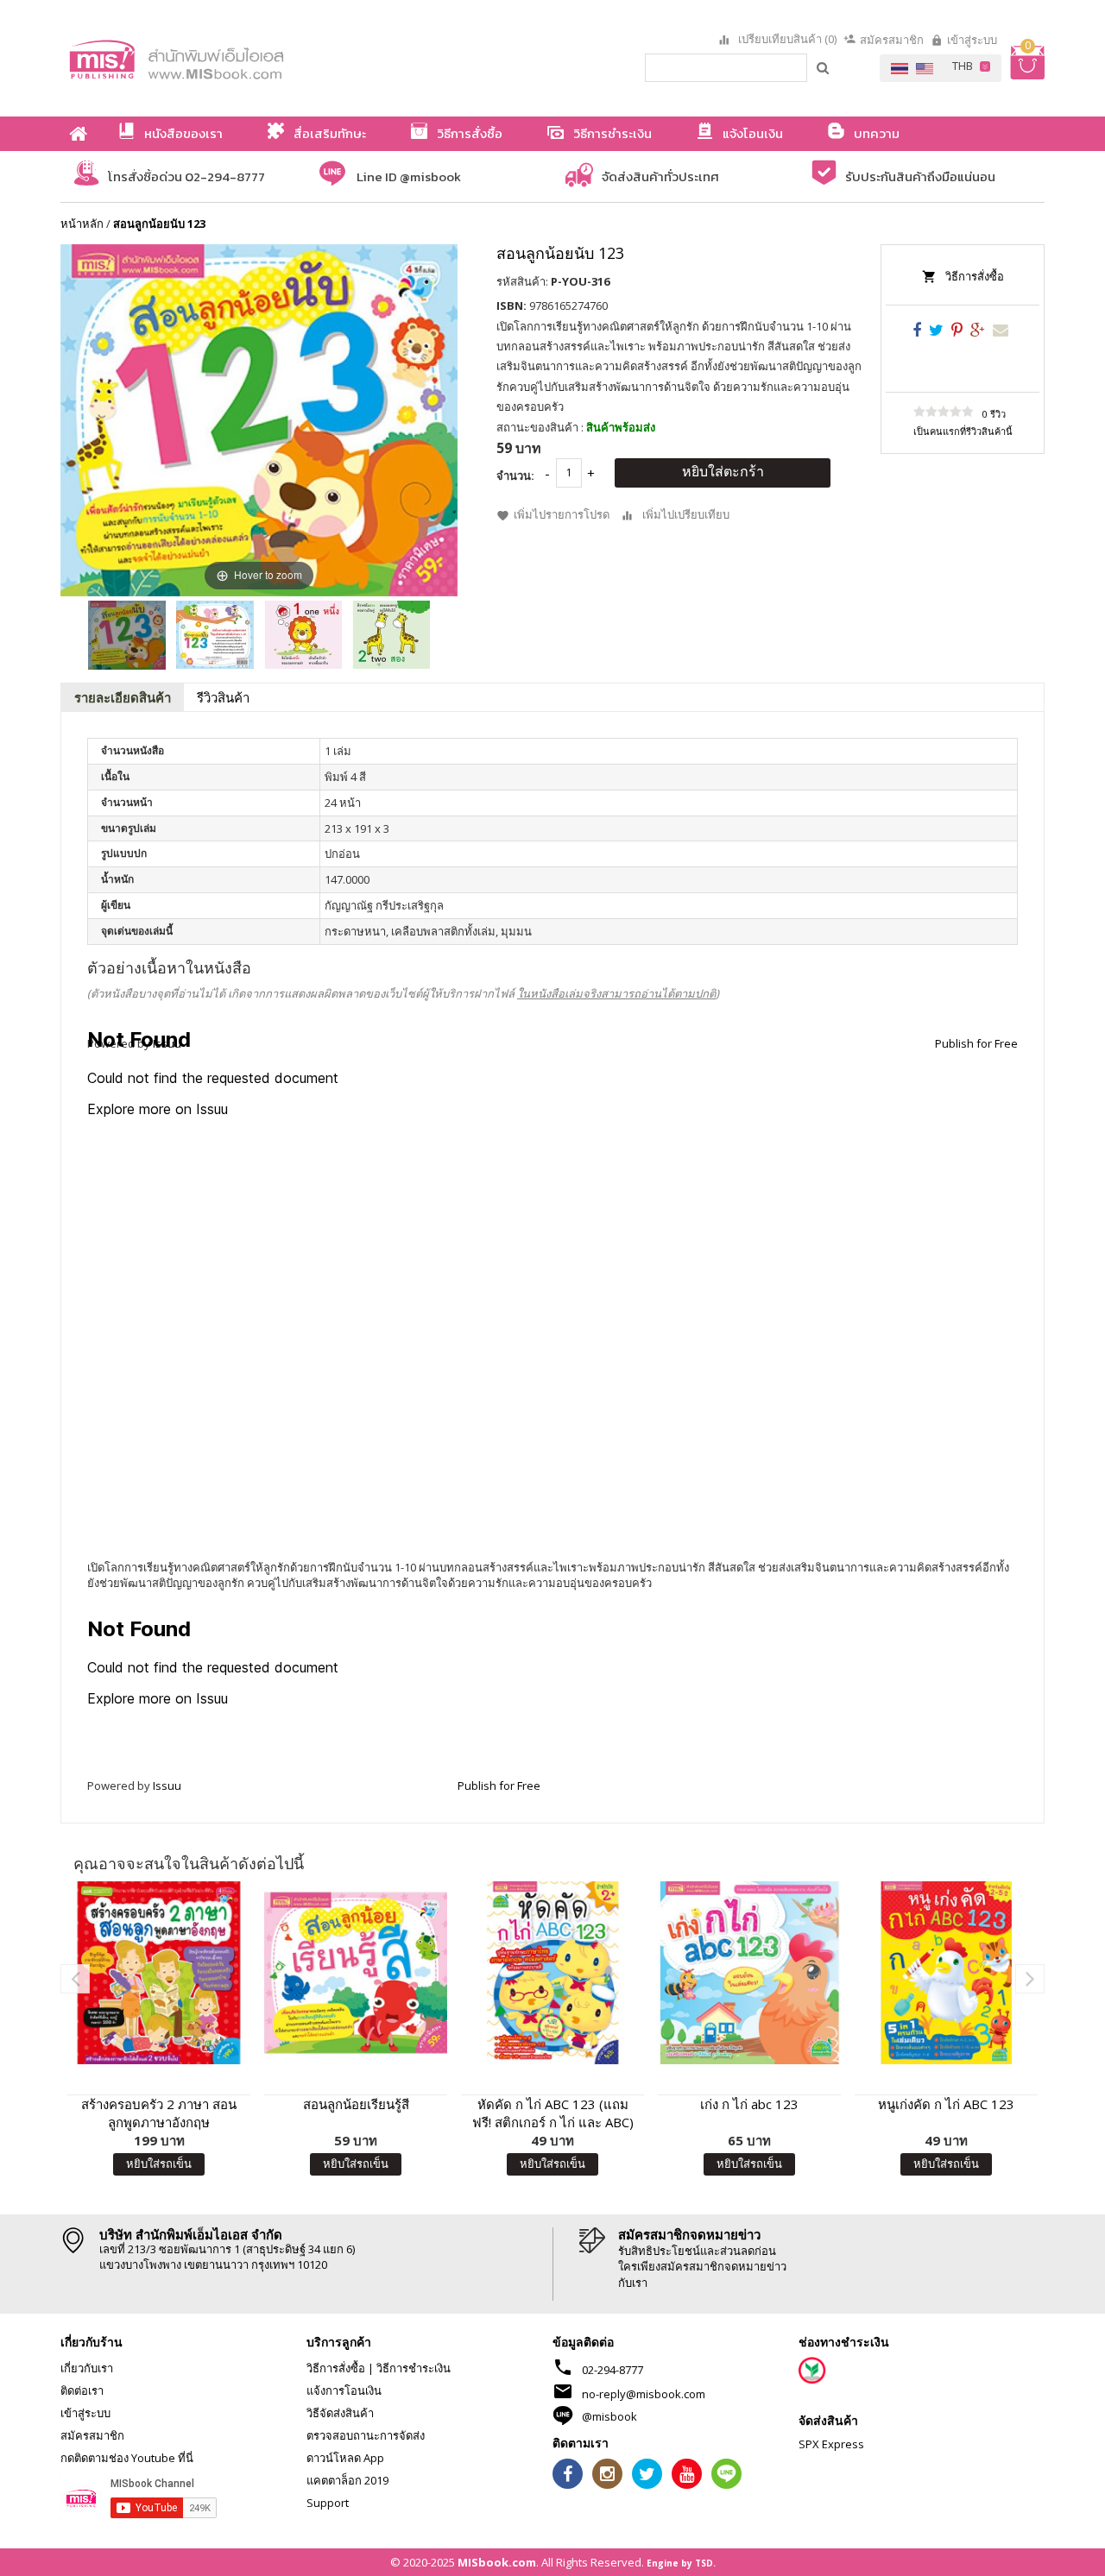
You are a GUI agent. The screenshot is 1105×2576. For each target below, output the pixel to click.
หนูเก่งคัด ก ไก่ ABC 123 (946, 2104)
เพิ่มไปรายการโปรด (562, 514)
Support (328, 2503)
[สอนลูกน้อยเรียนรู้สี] (356, 1973)
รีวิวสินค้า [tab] (223, 697)
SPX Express (831, 2444)
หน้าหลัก (82, 224)
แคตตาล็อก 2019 (347, 2480)
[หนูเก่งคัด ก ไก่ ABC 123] (946, 1973)
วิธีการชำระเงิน (414, 2368)
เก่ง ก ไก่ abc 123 (749, 2104)
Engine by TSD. (681, 2563)
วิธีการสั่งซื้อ (975, 276)
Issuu (167, 1786)
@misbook (609, 2416)
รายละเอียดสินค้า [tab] (123, 697)
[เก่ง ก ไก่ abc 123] (749, 1973)
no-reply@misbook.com (644, 2394)
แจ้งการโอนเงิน (344, 2390)
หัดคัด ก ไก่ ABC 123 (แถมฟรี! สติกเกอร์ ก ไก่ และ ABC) (553, 2113)
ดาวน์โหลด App (345, 2458)
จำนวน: (515, 476)
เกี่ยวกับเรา (87, 2368)
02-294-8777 (612, 2370)
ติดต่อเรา (82, 2390)
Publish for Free (499, 1786)
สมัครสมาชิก (892, 40)
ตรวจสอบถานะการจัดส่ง (366, 2435)
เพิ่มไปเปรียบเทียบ (686, 514)
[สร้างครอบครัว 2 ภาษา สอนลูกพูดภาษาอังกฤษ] (159, 1973)
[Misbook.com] (224, 58)
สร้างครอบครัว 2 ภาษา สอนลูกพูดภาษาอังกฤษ (159, 2113)
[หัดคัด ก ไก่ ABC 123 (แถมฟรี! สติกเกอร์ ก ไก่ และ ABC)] (552, 1973)
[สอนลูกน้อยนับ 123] (127, 635)
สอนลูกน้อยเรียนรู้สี (356, 2104)
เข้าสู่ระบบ (972, 40)
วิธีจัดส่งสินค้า (340, 2413)
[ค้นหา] (824, 67)
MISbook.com (497, 2562)
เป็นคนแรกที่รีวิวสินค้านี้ (963, 431)
